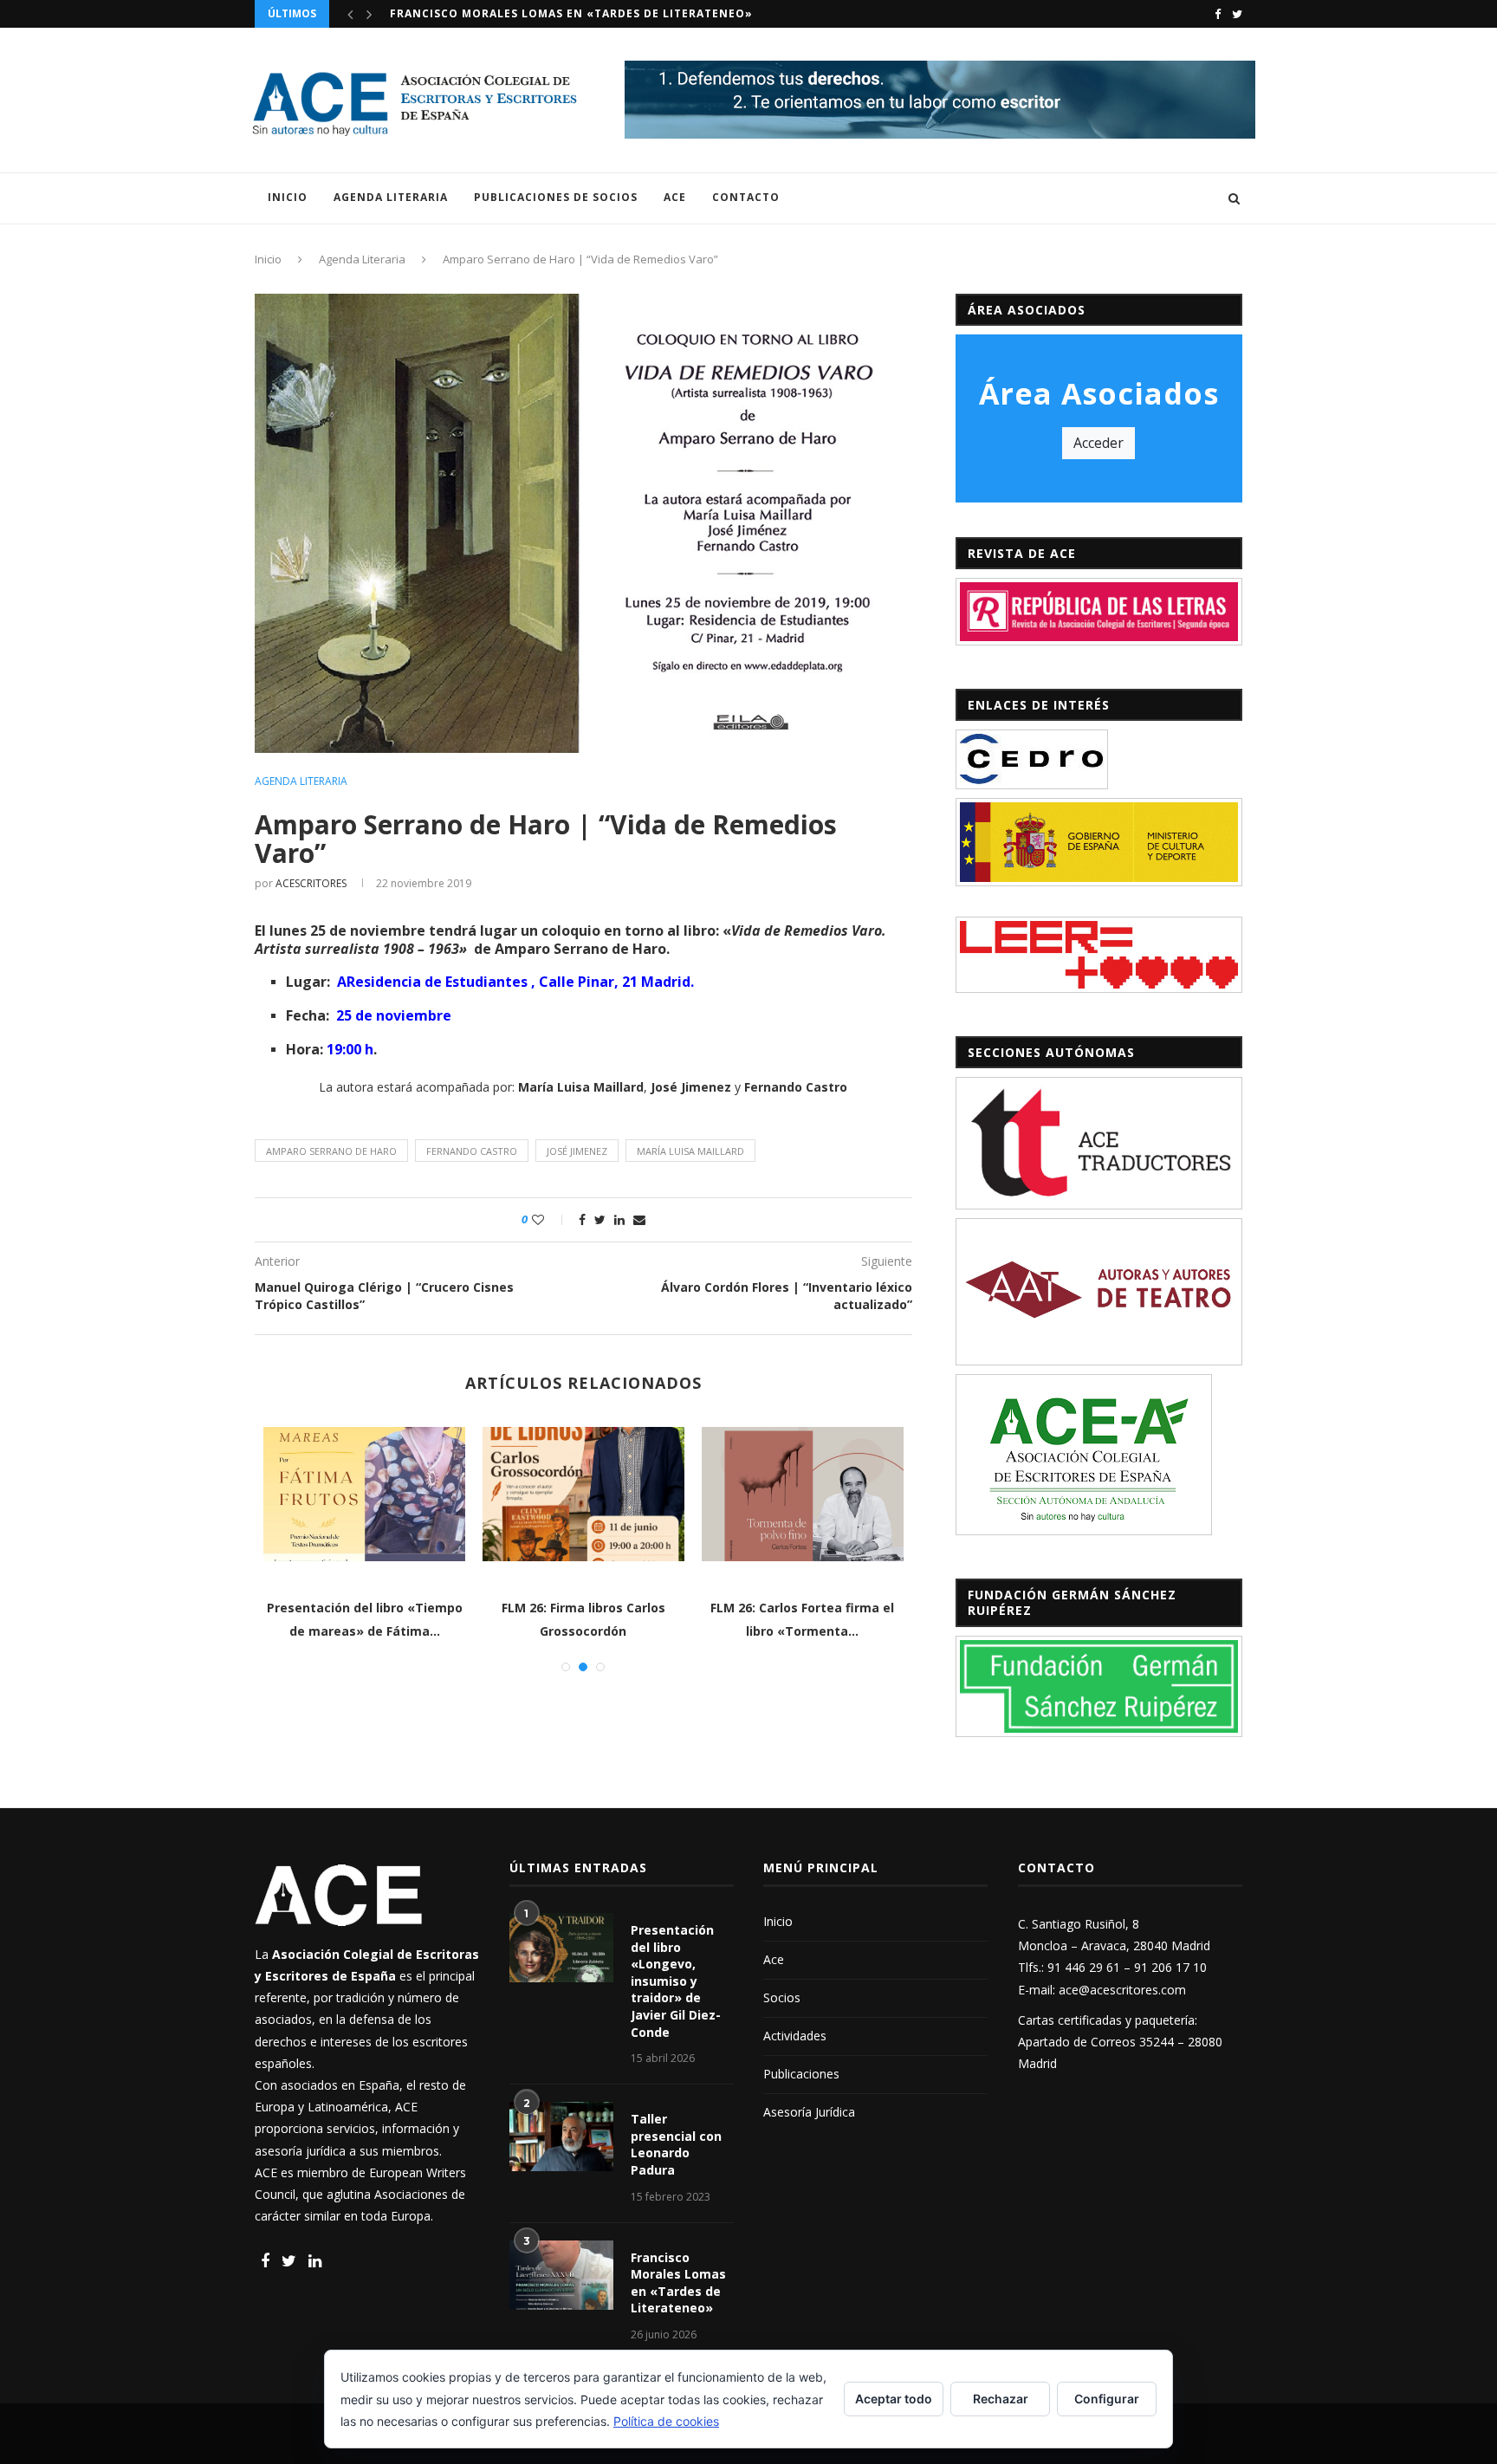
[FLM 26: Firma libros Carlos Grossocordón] (583, 1494)
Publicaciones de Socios (556, 197)
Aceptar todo (894, 2399)
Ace (675, 197)
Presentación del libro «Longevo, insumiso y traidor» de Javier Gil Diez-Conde (676, 1981)
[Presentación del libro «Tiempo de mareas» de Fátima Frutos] (364, 1494)
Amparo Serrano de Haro (331, 1151)
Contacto (746, 197)
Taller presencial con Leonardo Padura (676, 2144)
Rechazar (1001, 2399)
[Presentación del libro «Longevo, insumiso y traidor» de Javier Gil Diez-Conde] (561, 1948)
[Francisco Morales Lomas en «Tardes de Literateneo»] (561, 2275)
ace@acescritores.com (1122, 1990)
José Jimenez (577, 1151)
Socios (782, 1997)
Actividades (795, 2036)
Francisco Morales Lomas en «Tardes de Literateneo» (678, 2283)
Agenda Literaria (391, 197)
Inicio (288, 197)
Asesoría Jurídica (809, 2112)
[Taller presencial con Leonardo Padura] (561, 2137)
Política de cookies (666, 2421)
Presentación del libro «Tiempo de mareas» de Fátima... (577, 13)
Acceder (1098, 443)
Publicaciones (801, 2074)
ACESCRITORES (311, 883)
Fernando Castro (472, 1151)
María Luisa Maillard (690, 1151)
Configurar (1107, 2399)
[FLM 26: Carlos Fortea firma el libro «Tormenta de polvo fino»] (803, 1494)
